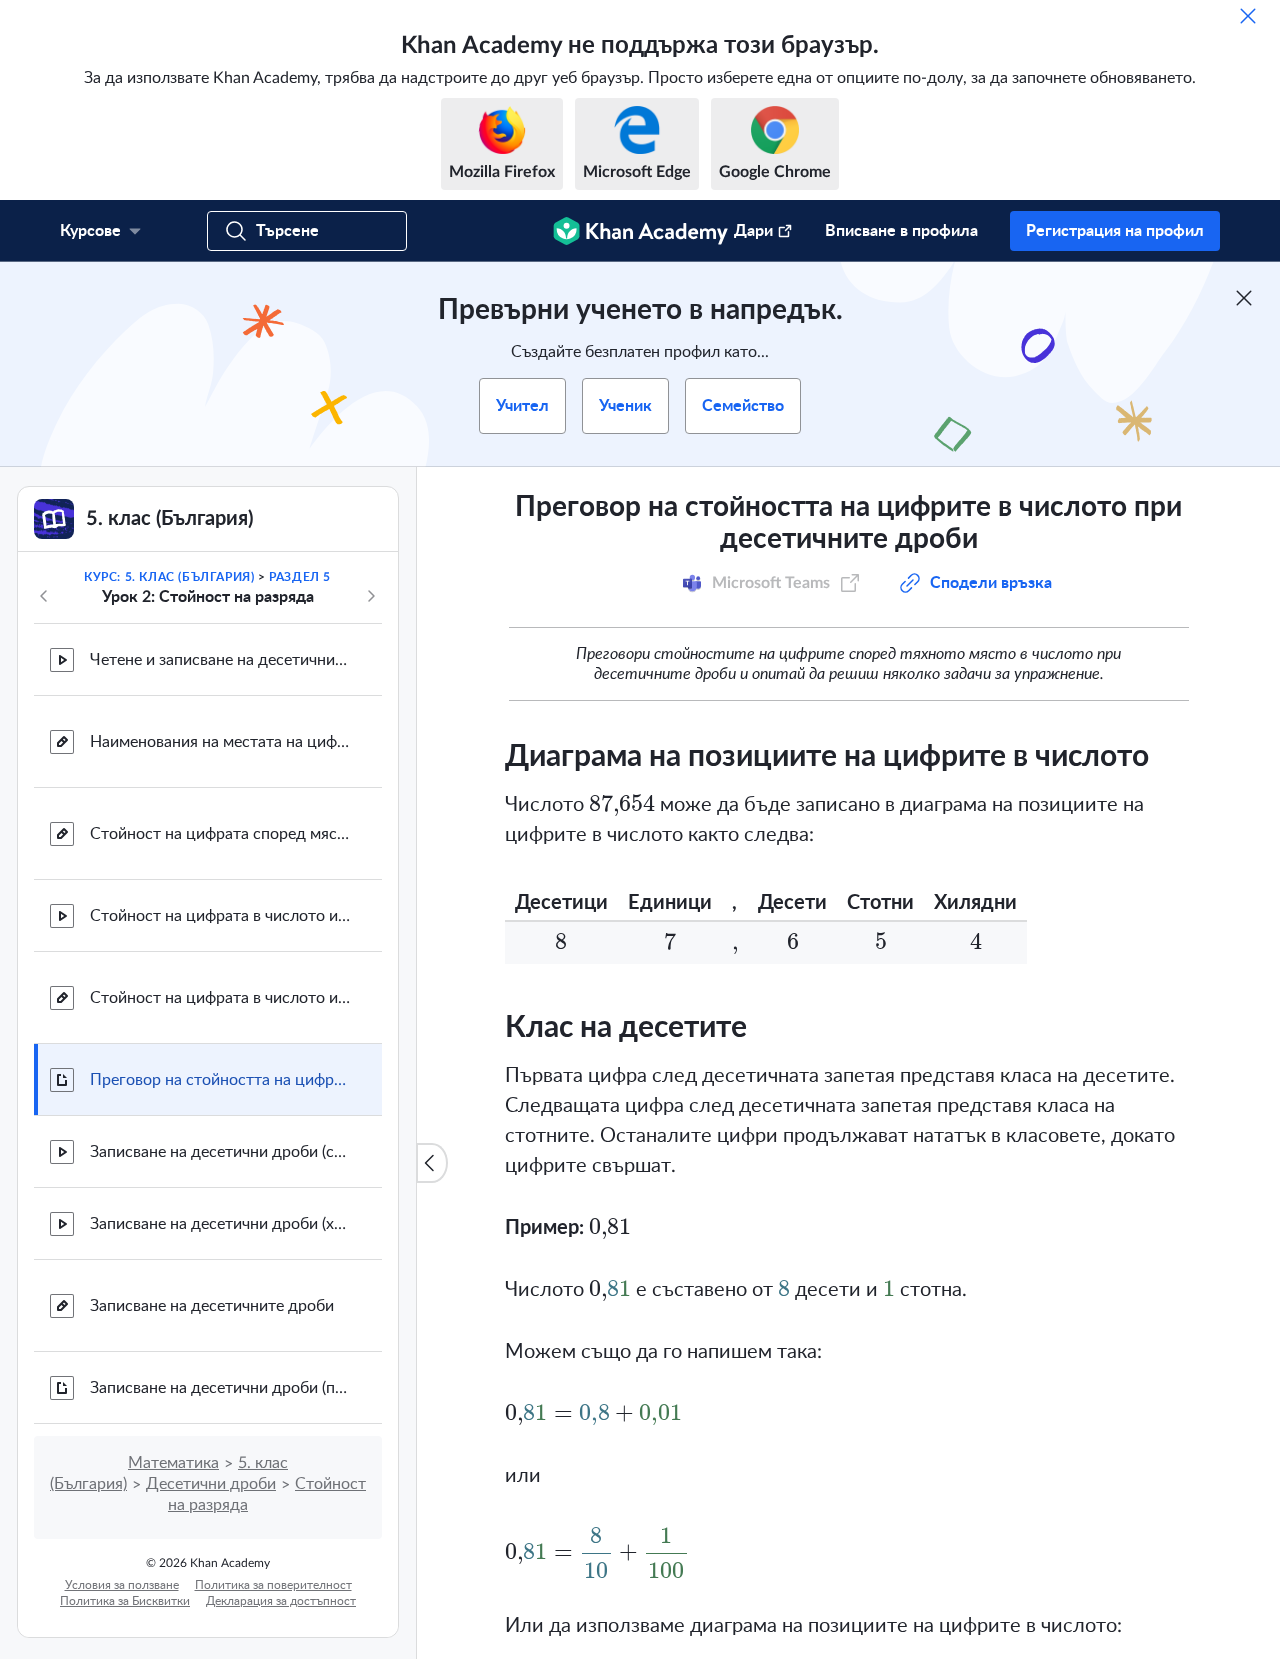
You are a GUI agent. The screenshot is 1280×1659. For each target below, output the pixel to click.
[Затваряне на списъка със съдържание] (432, 1163)
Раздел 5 (300, 577)
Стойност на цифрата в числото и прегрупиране (220, 916)
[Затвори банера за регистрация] (1244, 298)
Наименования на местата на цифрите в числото (220, 742)
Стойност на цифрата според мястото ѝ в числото (220, 834)
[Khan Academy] (640, 231)
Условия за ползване (122, 1585)
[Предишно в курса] (44, 596)
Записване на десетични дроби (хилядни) (220, 1224)
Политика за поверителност (273, 1585)
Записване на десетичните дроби (212, 1306)
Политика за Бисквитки (125, 1601)
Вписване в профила (901, 231)
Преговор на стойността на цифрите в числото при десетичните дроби (220, 1080)
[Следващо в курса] (371, 596)
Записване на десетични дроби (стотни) (220, 1152)
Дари (753, 231)
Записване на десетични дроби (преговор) (220, 1388)
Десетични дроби (211, 1484)
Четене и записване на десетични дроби (220, 660)
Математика (173, 1463)
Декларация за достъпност (281, 1601)
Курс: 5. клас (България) (169, 577)
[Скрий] (1248, 16)
